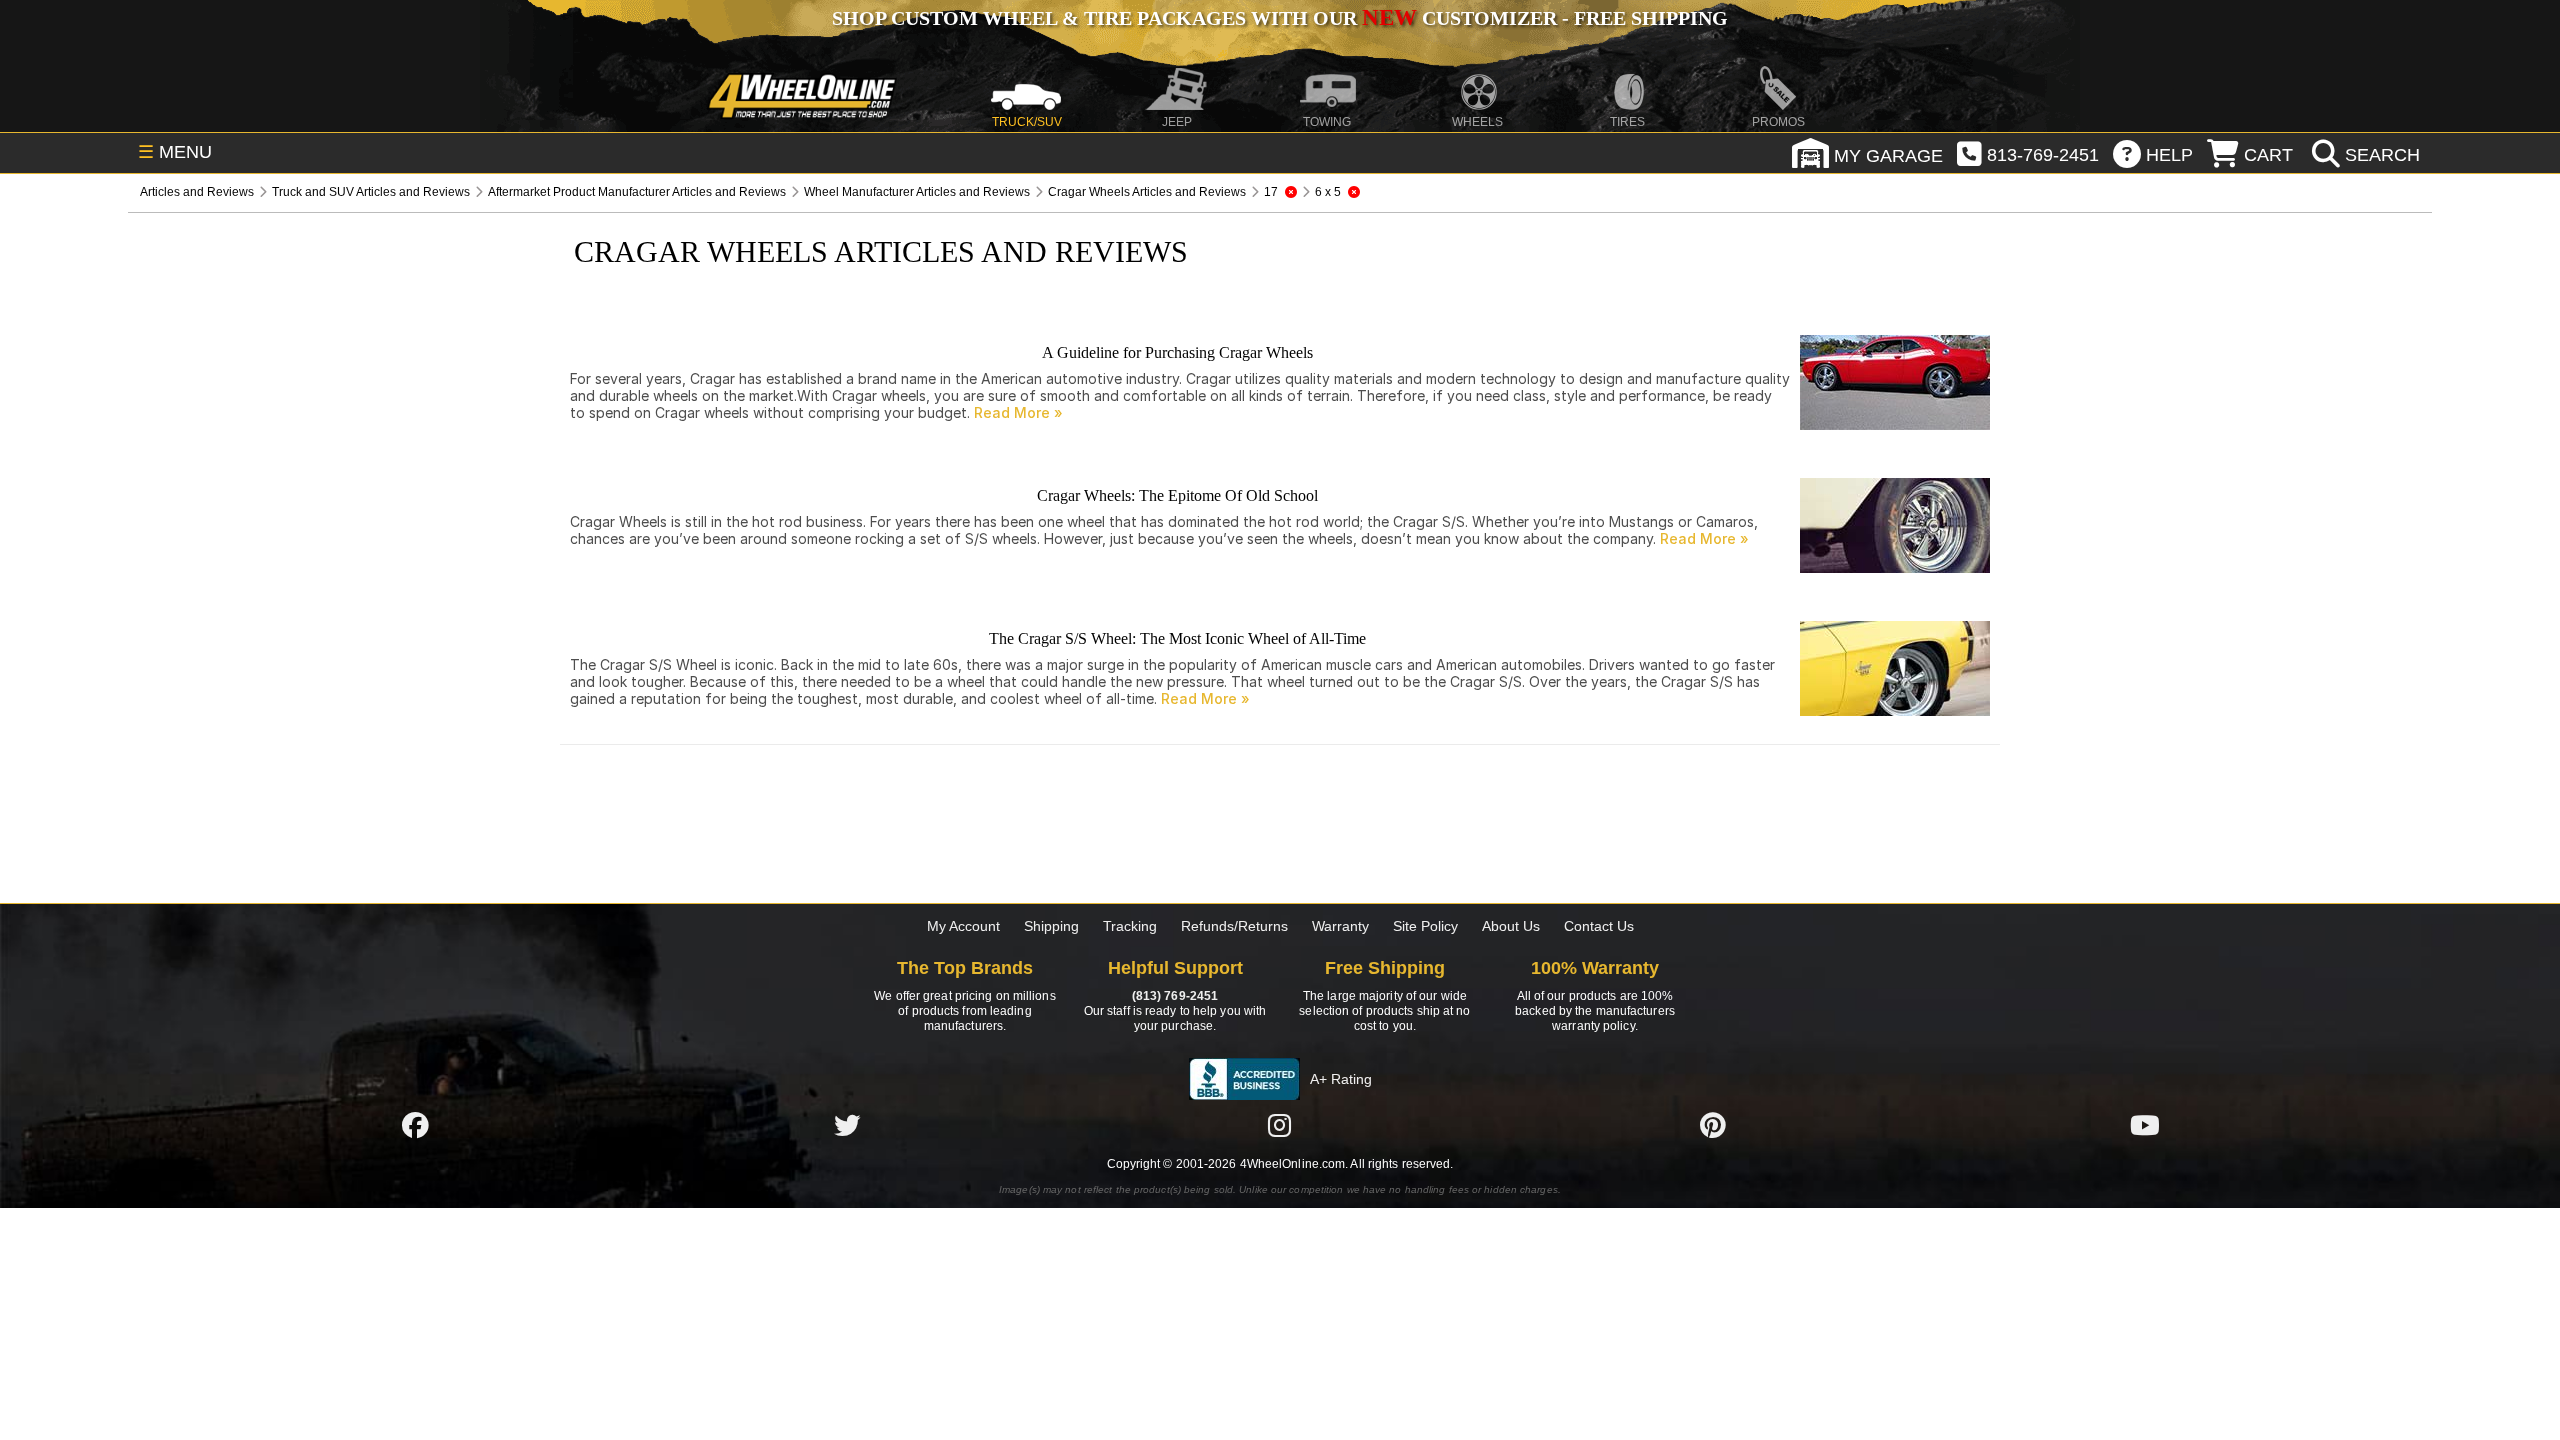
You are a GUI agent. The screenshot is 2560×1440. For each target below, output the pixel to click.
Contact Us (1599, 926)
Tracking (1130, 926)
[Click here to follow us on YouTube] (2145, 1125)
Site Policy (1425, 926)
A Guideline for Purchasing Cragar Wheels (1177, 352)
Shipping (1051, 926)
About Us (1511, 926)
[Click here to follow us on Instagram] (1280, 1125)
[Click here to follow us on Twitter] (847, 1125)
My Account (963, 926)
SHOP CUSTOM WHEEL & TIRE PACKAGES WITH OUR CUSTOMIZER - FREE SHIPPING (1280, 18)
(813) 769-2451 (1175, 996)
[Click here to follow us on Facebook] (415, 1125)
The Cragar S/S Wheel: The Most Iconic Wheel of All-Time (1177, 638)
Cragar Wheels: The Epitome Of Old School (1177, 495)
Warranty (1340, 926)
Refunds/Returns (1234, 926)
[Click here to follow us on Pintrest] (1713, 1125)
